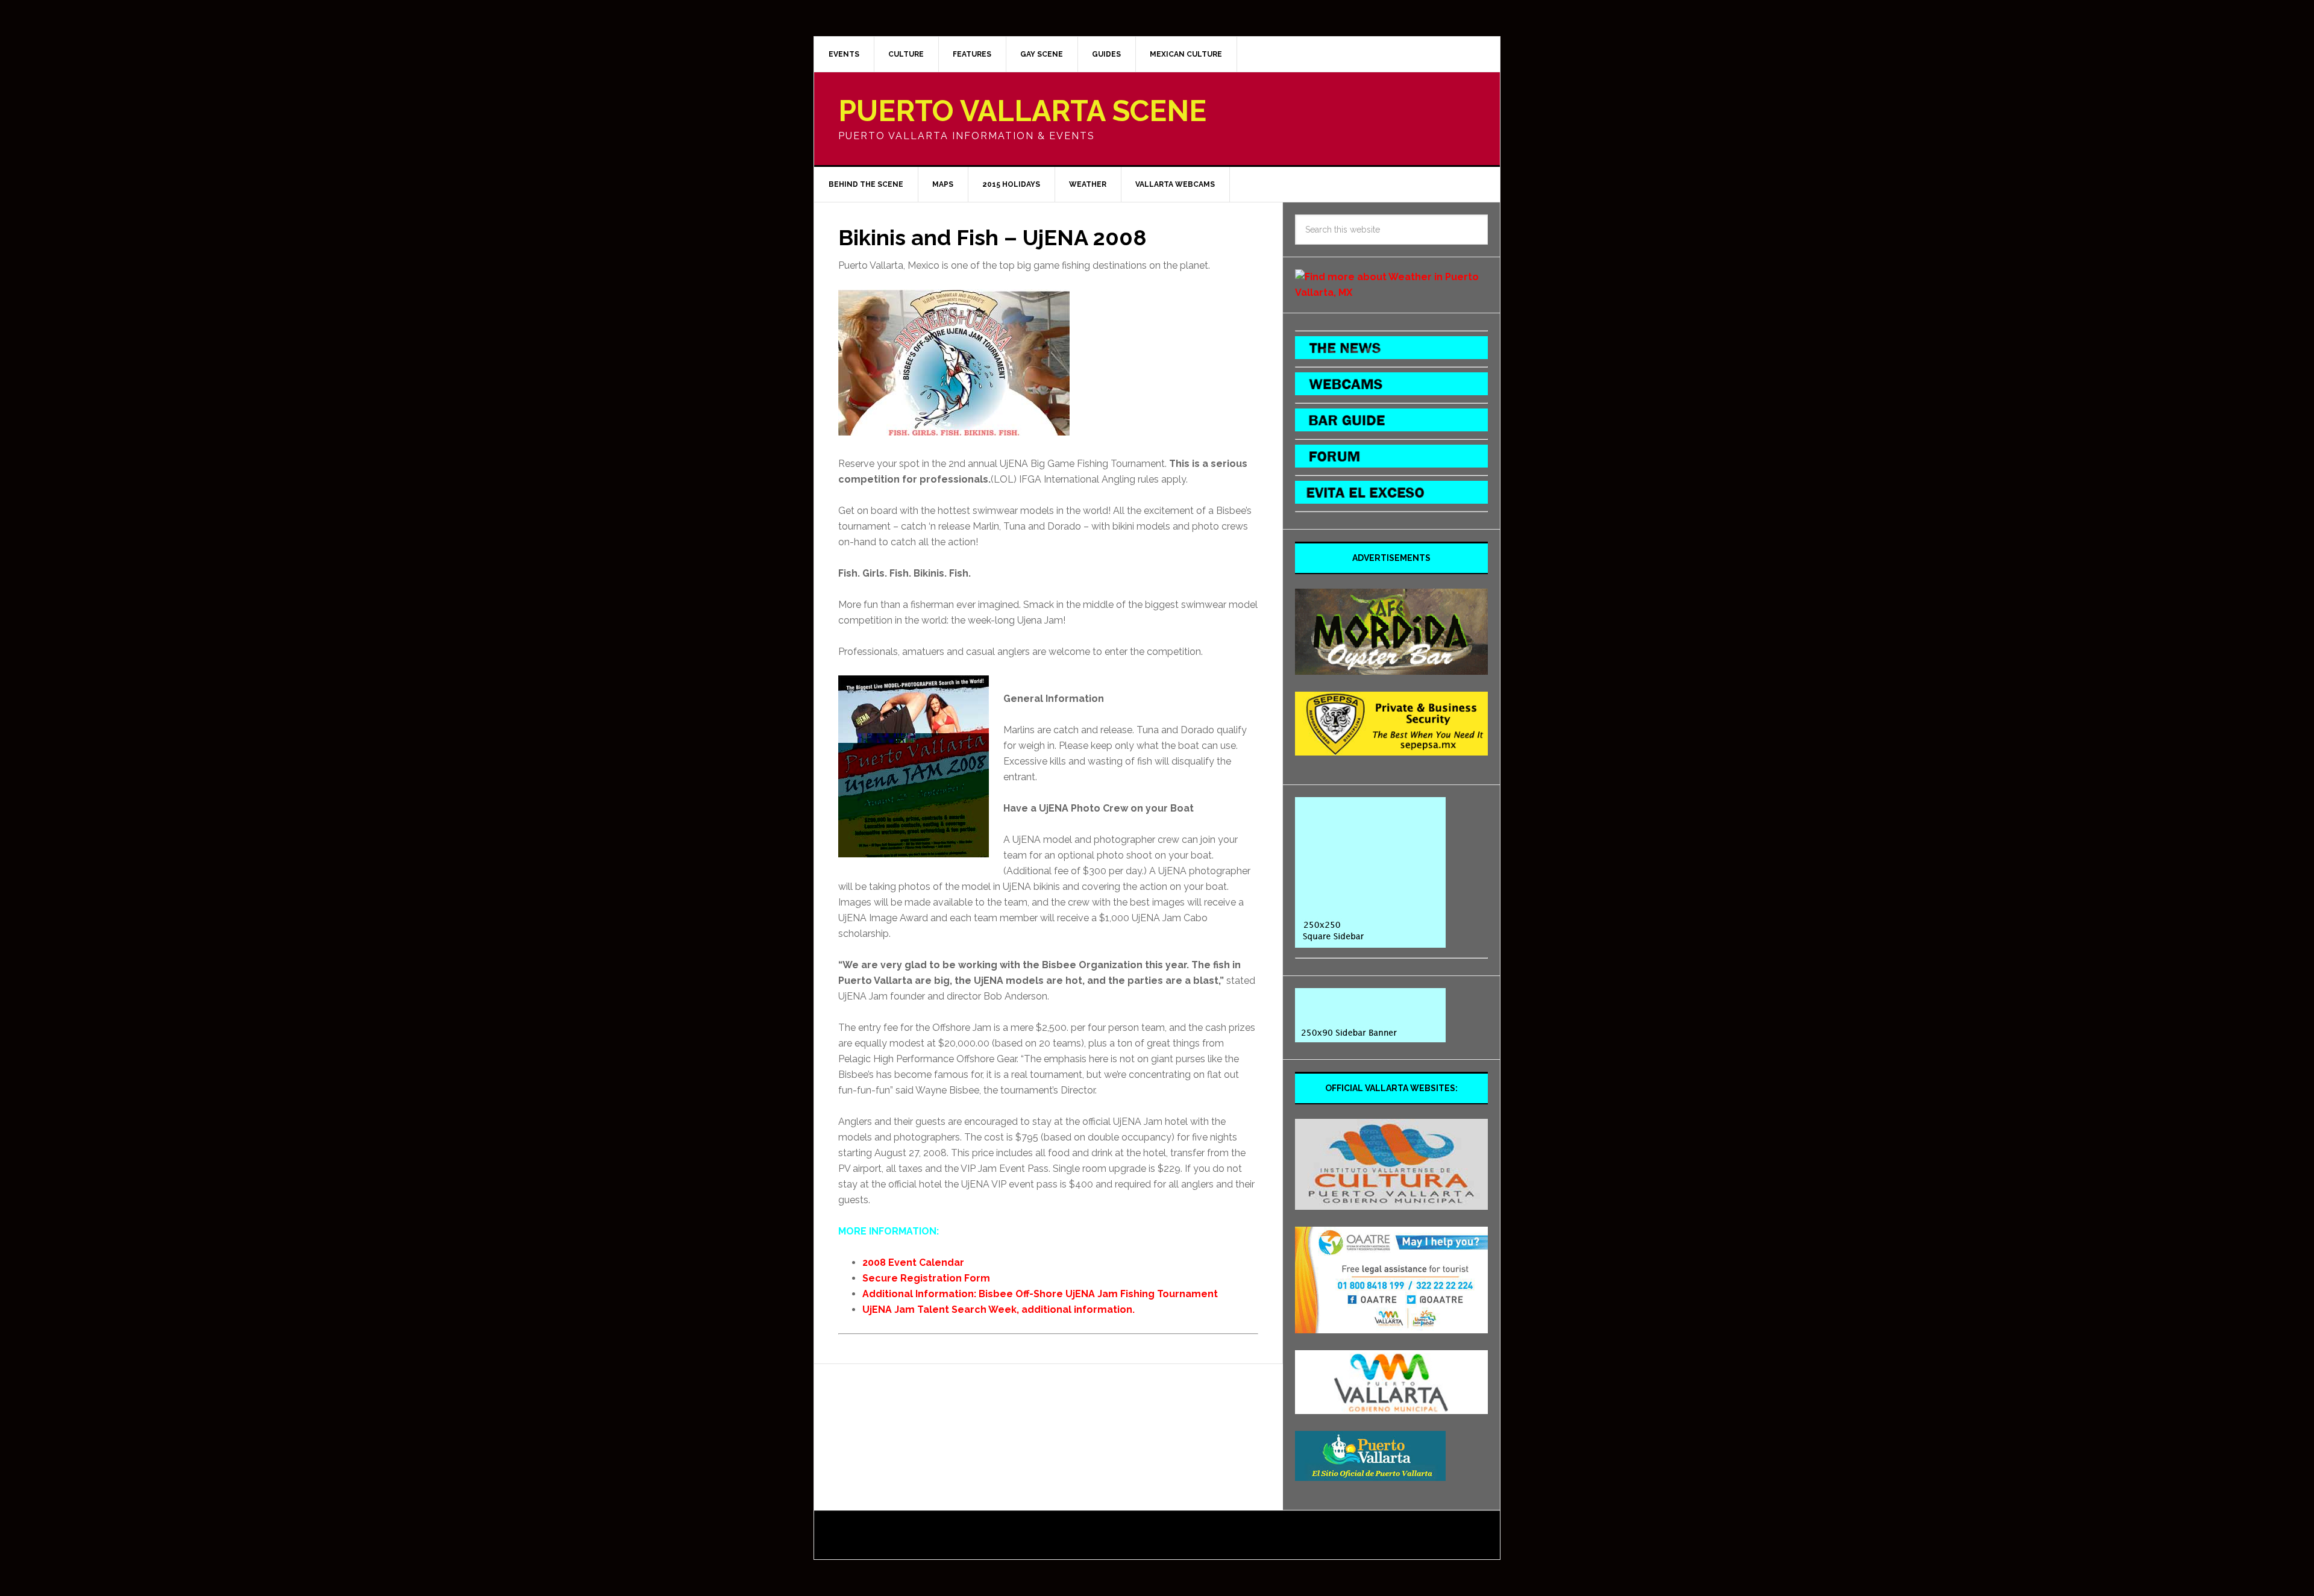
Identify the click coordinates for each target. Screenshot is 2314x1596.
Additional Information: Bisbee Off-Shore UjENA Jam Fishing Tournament (1040, 1294)
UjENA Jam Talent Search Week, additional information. (999, 1310)
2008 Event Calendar (913, 1263)
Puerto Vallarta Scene (1022, 111)
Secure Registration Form (926, 1278)
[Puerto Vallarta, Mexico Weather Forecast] (1391, 293)
